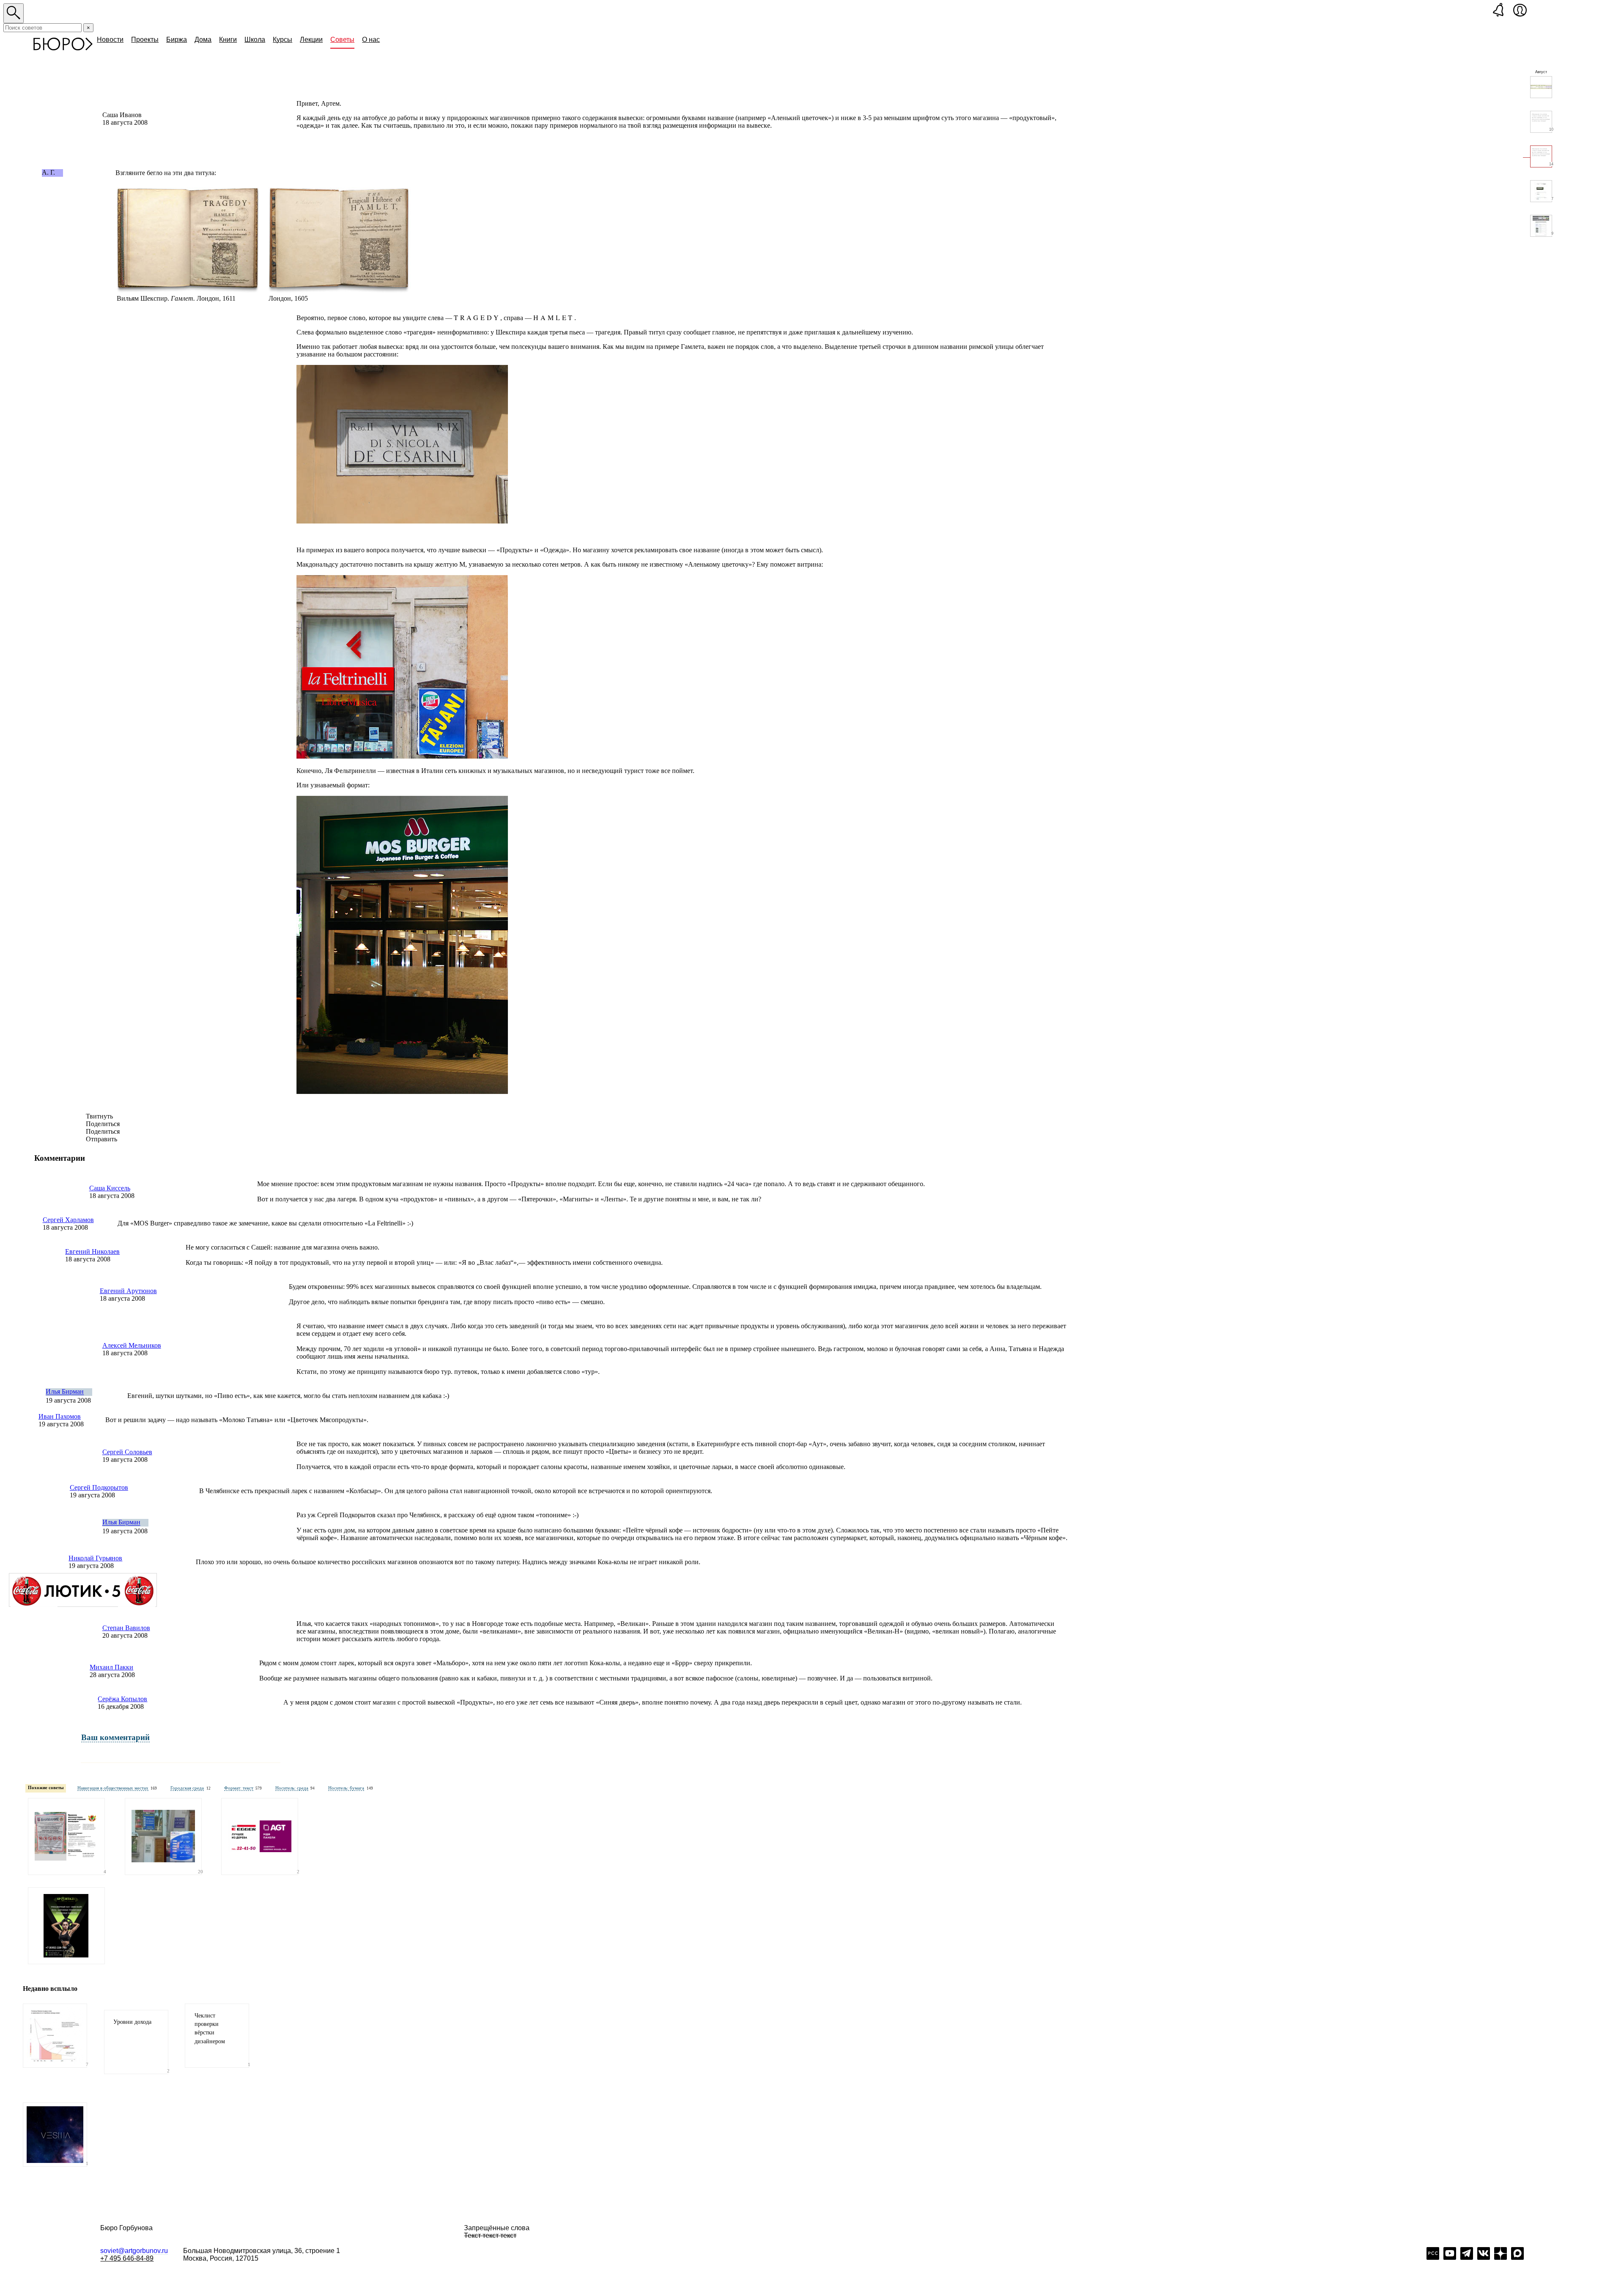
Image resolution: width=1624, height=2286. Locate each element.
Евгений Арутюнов (128, 1291)
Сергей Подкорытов (99, 1487)
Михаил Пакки (111, 1667)
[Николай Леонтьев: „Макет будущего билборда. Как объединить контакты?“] (260, 1836)
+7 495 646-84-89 (127, 2258)
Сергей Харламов (68, 1220)
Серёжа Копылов (122, 1699)
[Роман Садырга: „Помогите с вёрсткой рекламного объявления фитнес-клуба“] (66, 1926)
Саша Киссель (110, 1188)
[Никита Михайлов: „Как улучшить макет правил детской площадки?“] (66, 1836)
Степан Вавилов (126, 1628)
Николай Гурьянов (95, 1558)
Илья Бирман (65, 1392)
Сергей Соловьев (127, 1452)
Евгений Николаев (92, 1251)
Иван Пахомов (60, 1416)
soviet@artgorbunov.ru (134, 2251)
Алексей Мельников (132, 1345)
